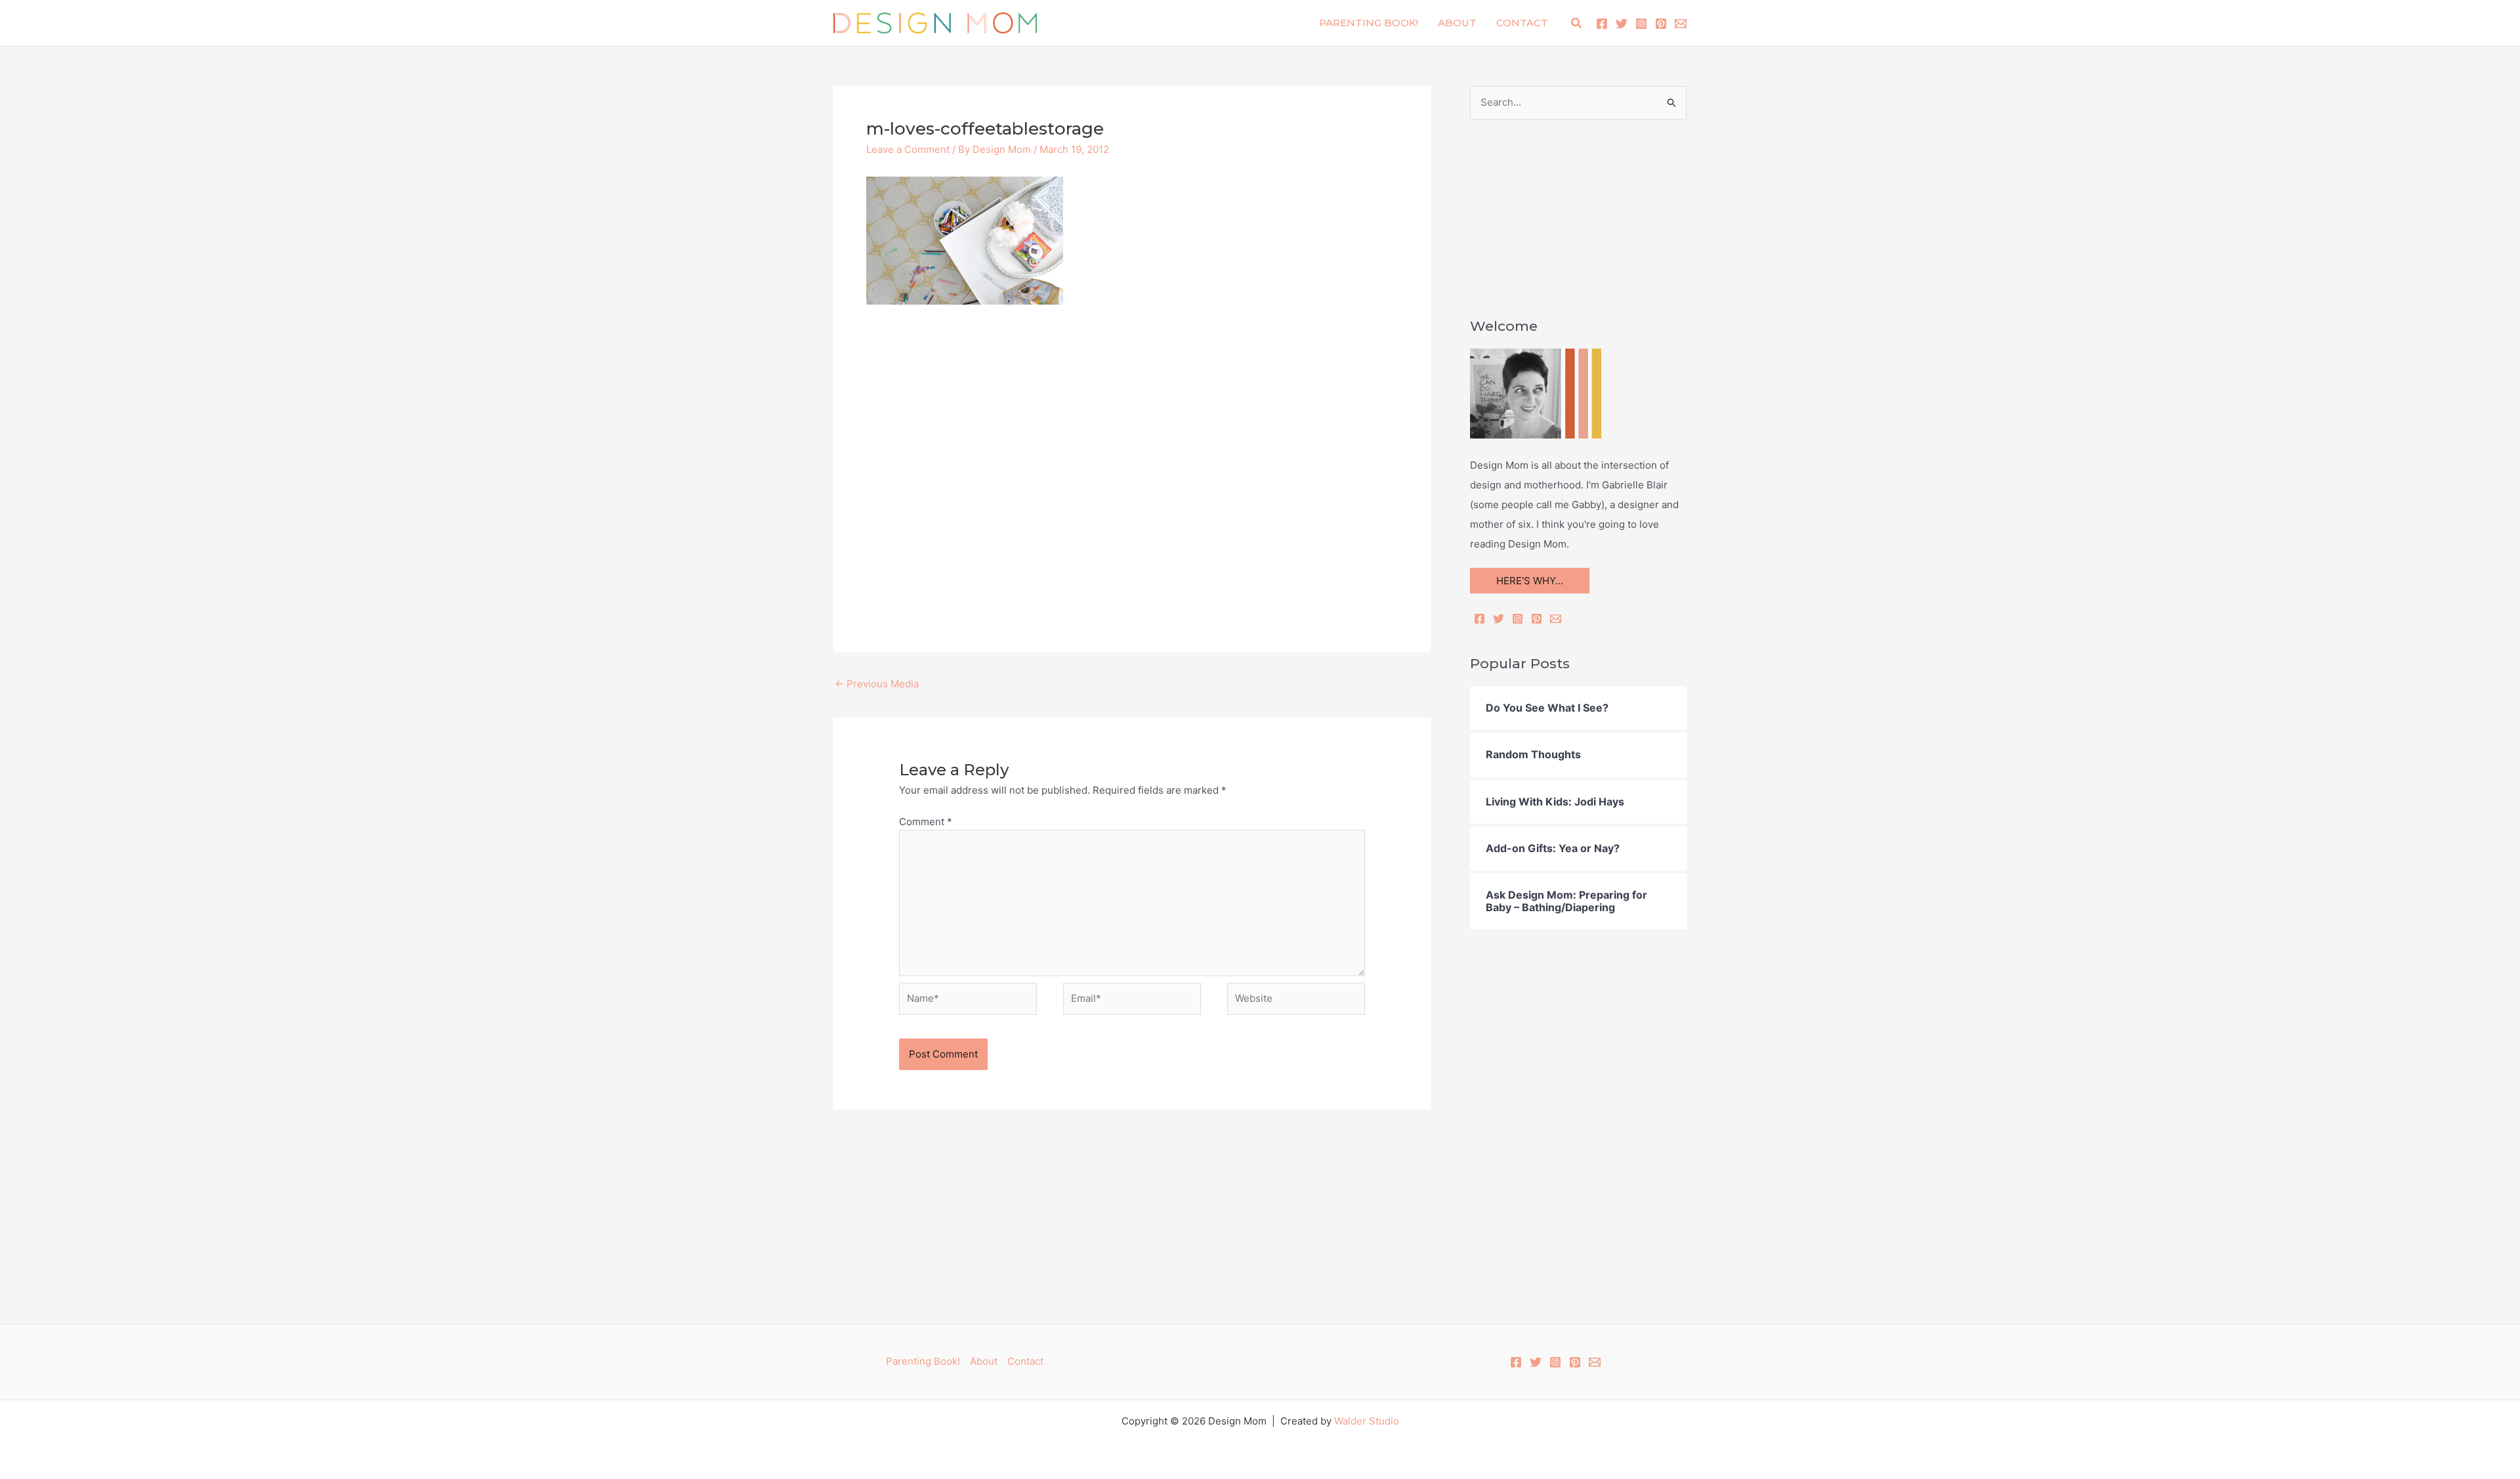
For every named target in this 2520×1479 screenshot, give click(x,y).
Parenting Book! (1369, 23)
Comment (926, 822)
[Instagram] (1641, 24)
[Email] (1556, 619)
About (1457, 23)
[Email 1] (1681, 24)
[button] (1577, 23)
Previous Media (877, 684)
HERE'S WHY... (1530, 581)
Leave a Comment (908, 149)
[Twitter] (1622, 24)
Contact (1522, 23)
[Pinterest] (1661, 24)
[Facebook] (1602, 24)
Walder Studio (1367, 1421)
